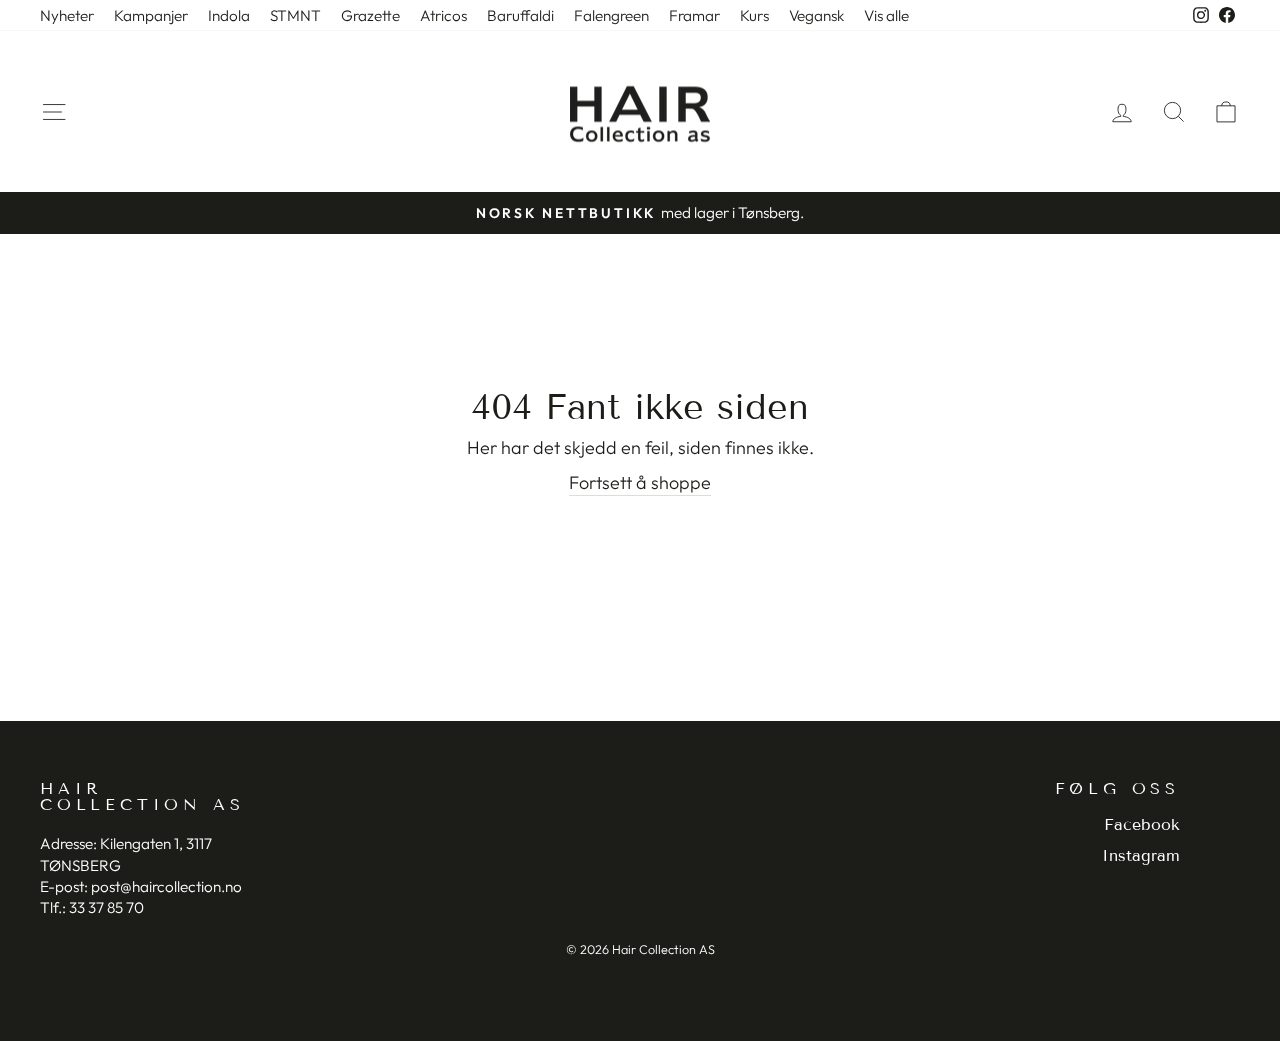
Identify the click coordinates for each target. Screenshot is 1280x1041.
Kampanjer (151, 15)
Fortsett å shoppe (640, 482)
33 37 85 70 (106, 907)
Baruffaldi (520, 15)
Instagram (1141, 855)
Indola (229, 15)
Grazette (370, 15)
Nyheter (67, 15)
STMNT (295, 15)
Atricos (443, 15)
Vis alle (886, 15)
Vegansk (816, 15)
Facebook (1142, 824)
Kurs (754, 15)
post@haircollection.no (166, 886)
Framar (694, 15)
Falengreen (611, 15)
